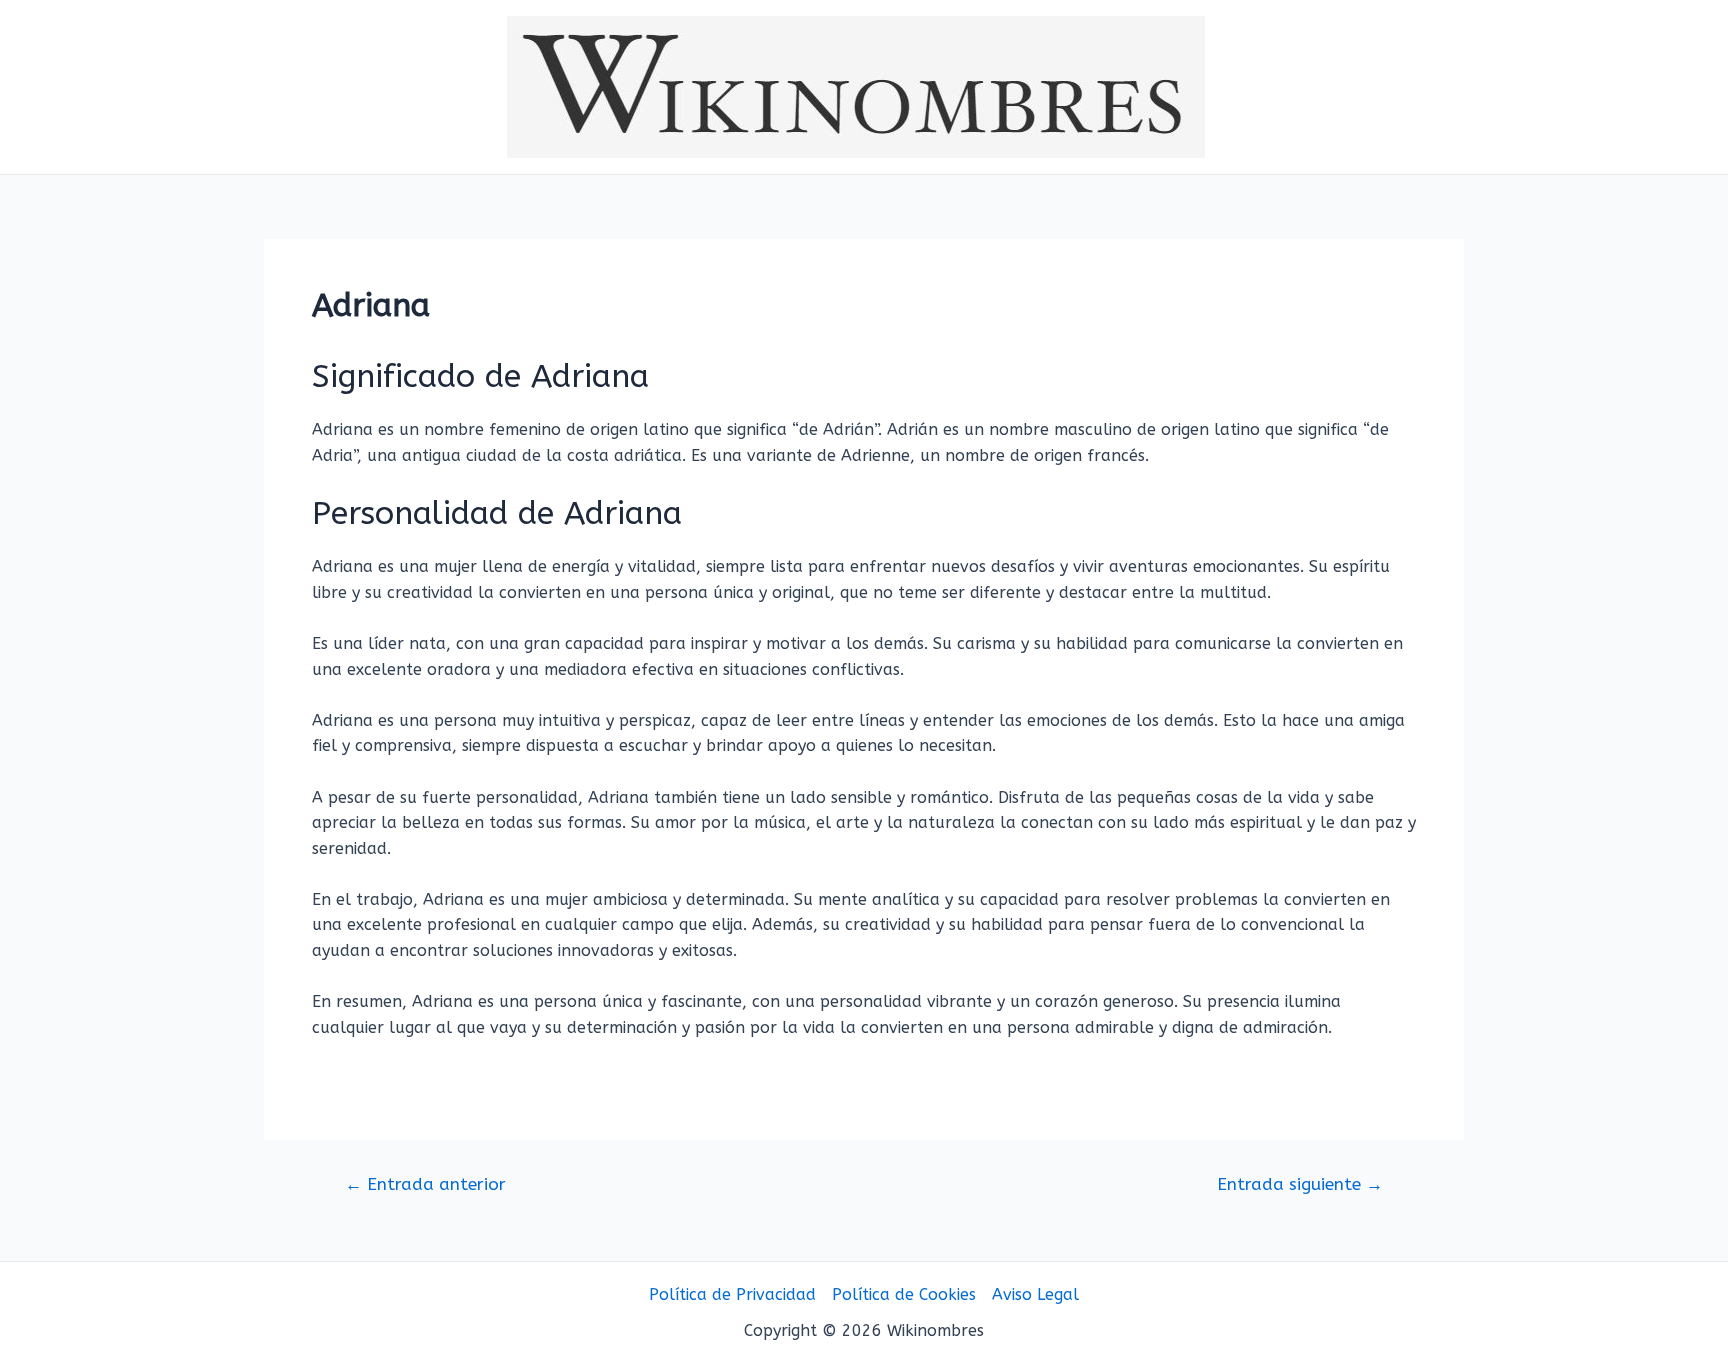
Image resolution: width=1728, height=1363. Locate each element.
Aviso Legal (1035, 1294)
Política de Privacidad (732, 1294)
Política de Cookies (904, 1294)
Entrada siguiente (1300, 1184)
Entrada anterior (425, 1184)
